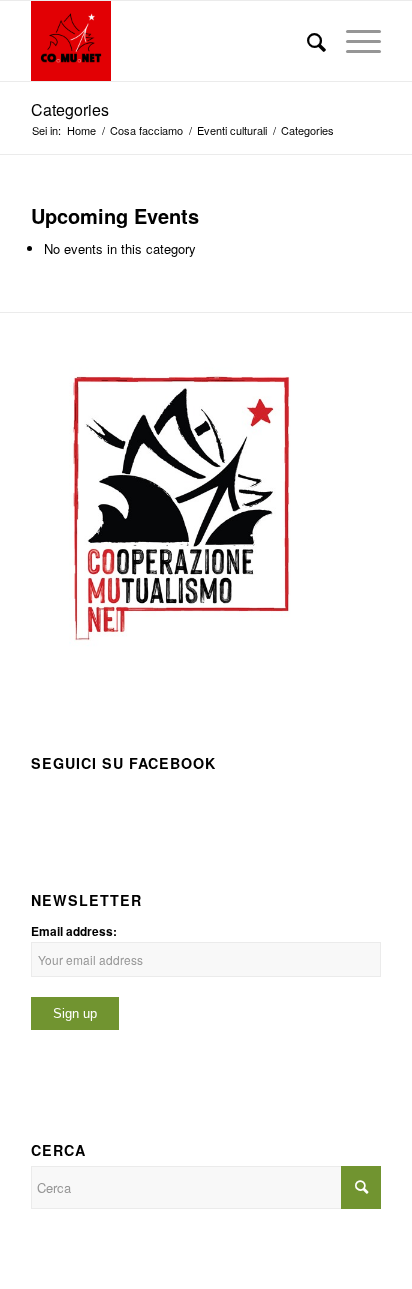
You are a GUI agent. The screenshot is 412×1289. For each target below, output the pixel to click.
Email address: (74, 931)
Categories (70, 109)
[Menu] (353, 41)
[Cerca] (306, 41)
